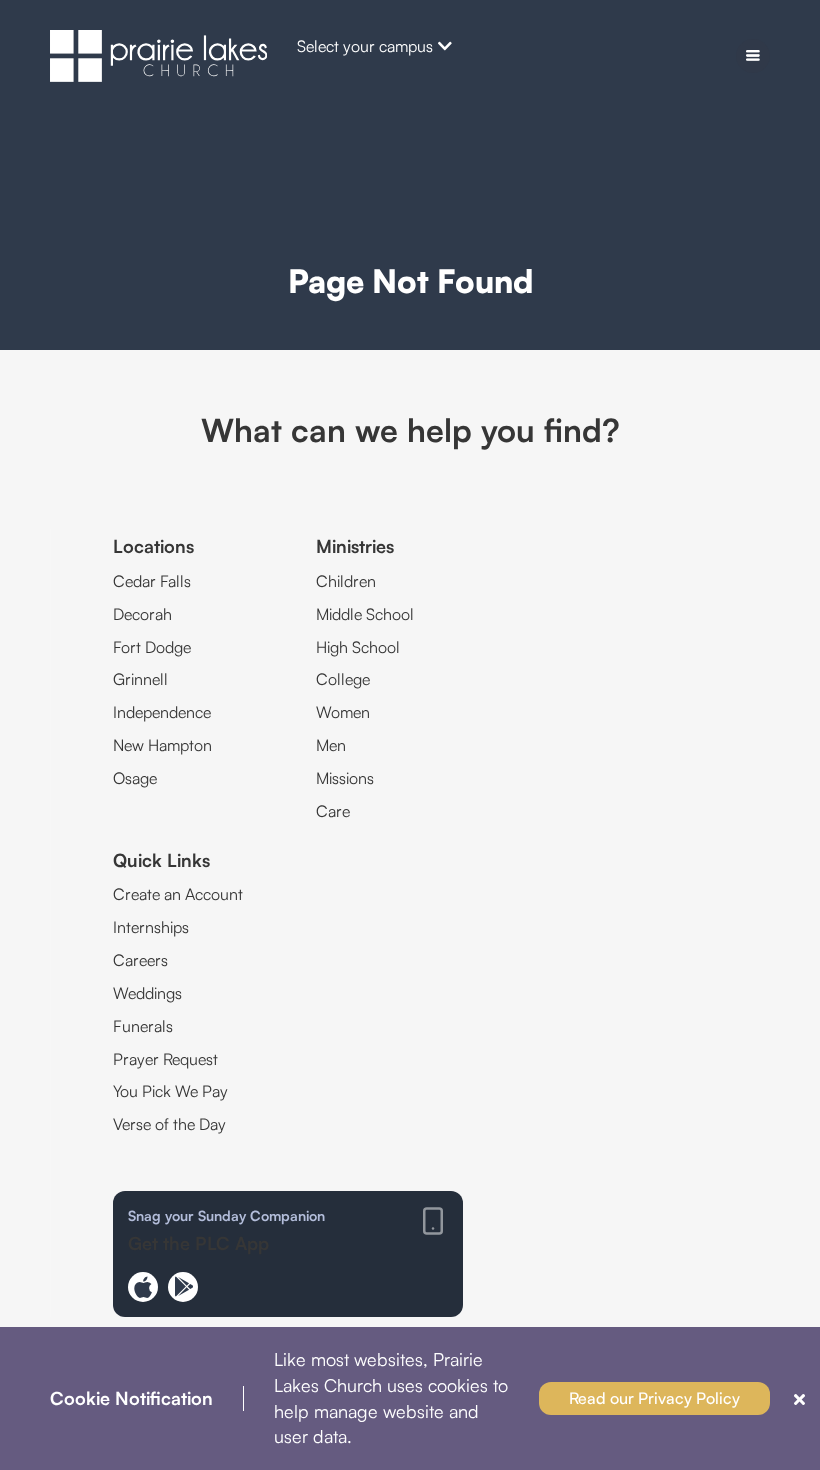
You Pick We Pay (170, 1091)
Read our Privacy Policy (654, 1398)
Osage (135, 778)
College (343, 679)
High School (358, 647)
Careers (140, 960)
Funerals (143, 1026)
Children (346, 581)
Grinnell (140, 679)
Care (333, 811)
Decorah (142, 614)
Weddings (147, 993)
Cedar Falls (152, 581)
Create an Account (178, 894)
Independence (162, 712)
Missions (345, 778)
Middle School (365, 614)
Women (343, 712)
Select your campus (365, 46)
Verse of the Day (169, 1124)
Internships (151, 927)
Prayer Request (165, 1059)
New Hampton (162, 745)
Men (331, 745)
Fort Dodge (152, 647)
